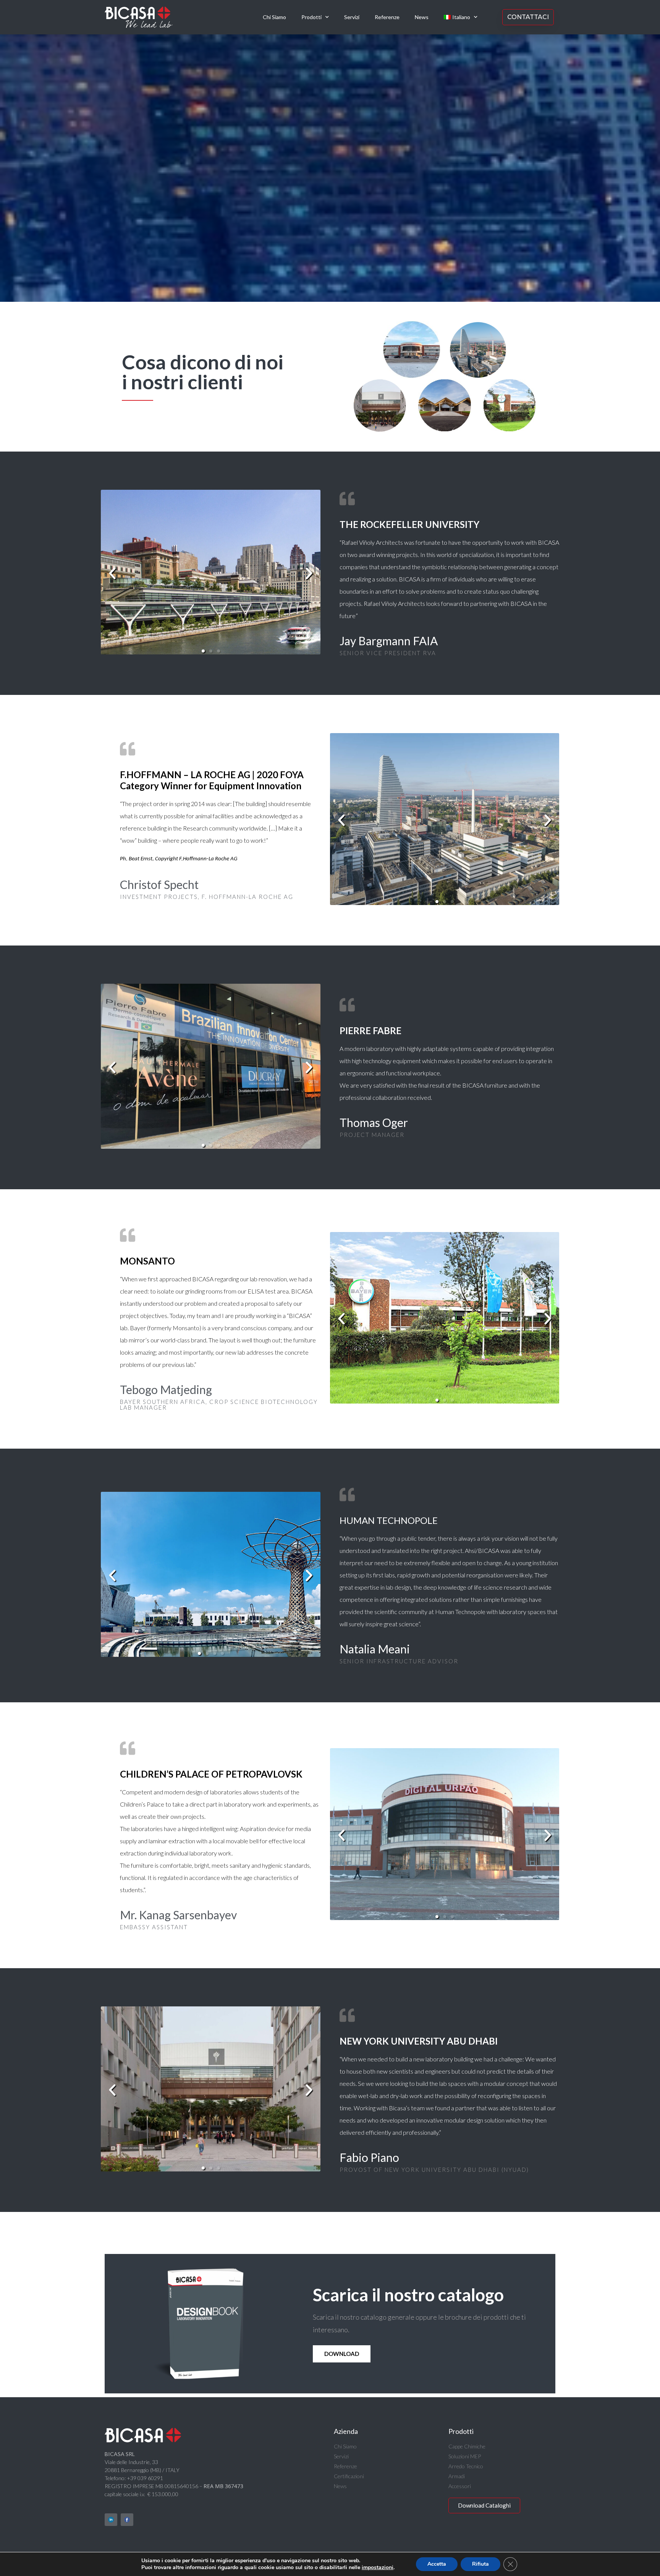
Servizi (352, 17)
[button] (112, 573)
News (422, 17)
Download (342, 2354)
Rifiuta (480, 2564)
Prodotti (311, 17)
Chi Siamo (274, 17)
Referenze (387, 17)
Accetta (437, 2564)
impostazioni (378, 2568)
